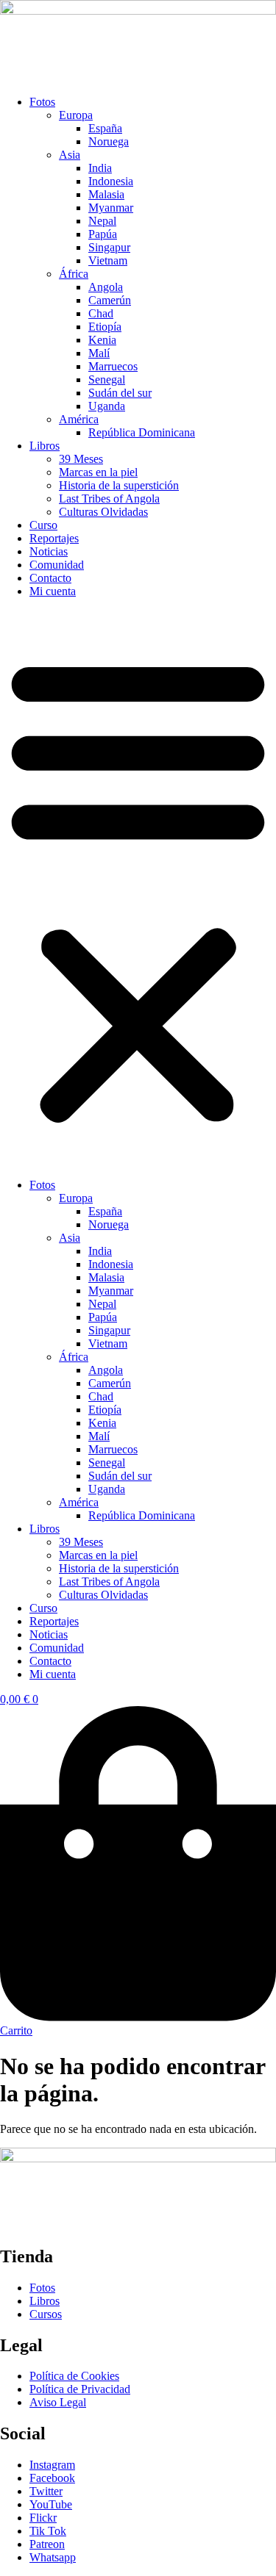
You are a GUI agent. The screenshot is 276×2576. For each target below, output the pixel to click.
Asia (70, 155)
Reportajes (54, 538)
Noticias (49, 551)
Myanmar (111, 208)
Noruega (109, 141)
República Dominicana (142, 432)
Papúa (103, 234)
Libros (45, 446)
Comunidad (57, 565)
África (74, 274)
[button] (138, 888)
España (105, 128)
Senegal (107, 379)
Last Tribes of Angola (109, 499)
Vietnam (108, 260)
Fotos (42, 102)
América (79, 419)
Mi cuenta (53, 591)
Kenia (102, 340)
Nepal (102, 221)
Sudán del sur (120, 393)
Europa (76, 115)
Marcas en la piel (98, 472)
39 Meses (81, 459)
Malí (99, 353)
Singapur (109, 247)
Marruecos (113, 366)
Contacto (50, 578)
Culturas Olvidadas (103, 512)
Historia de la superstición (119, 485)
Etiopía (105, 327)
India (100, 168)
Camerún (110, 300)
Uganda (107, 406)
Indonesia (111, 181)
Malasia (106, 194)
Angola (106, 287)
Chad (101, 313)
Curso (43, 525)
